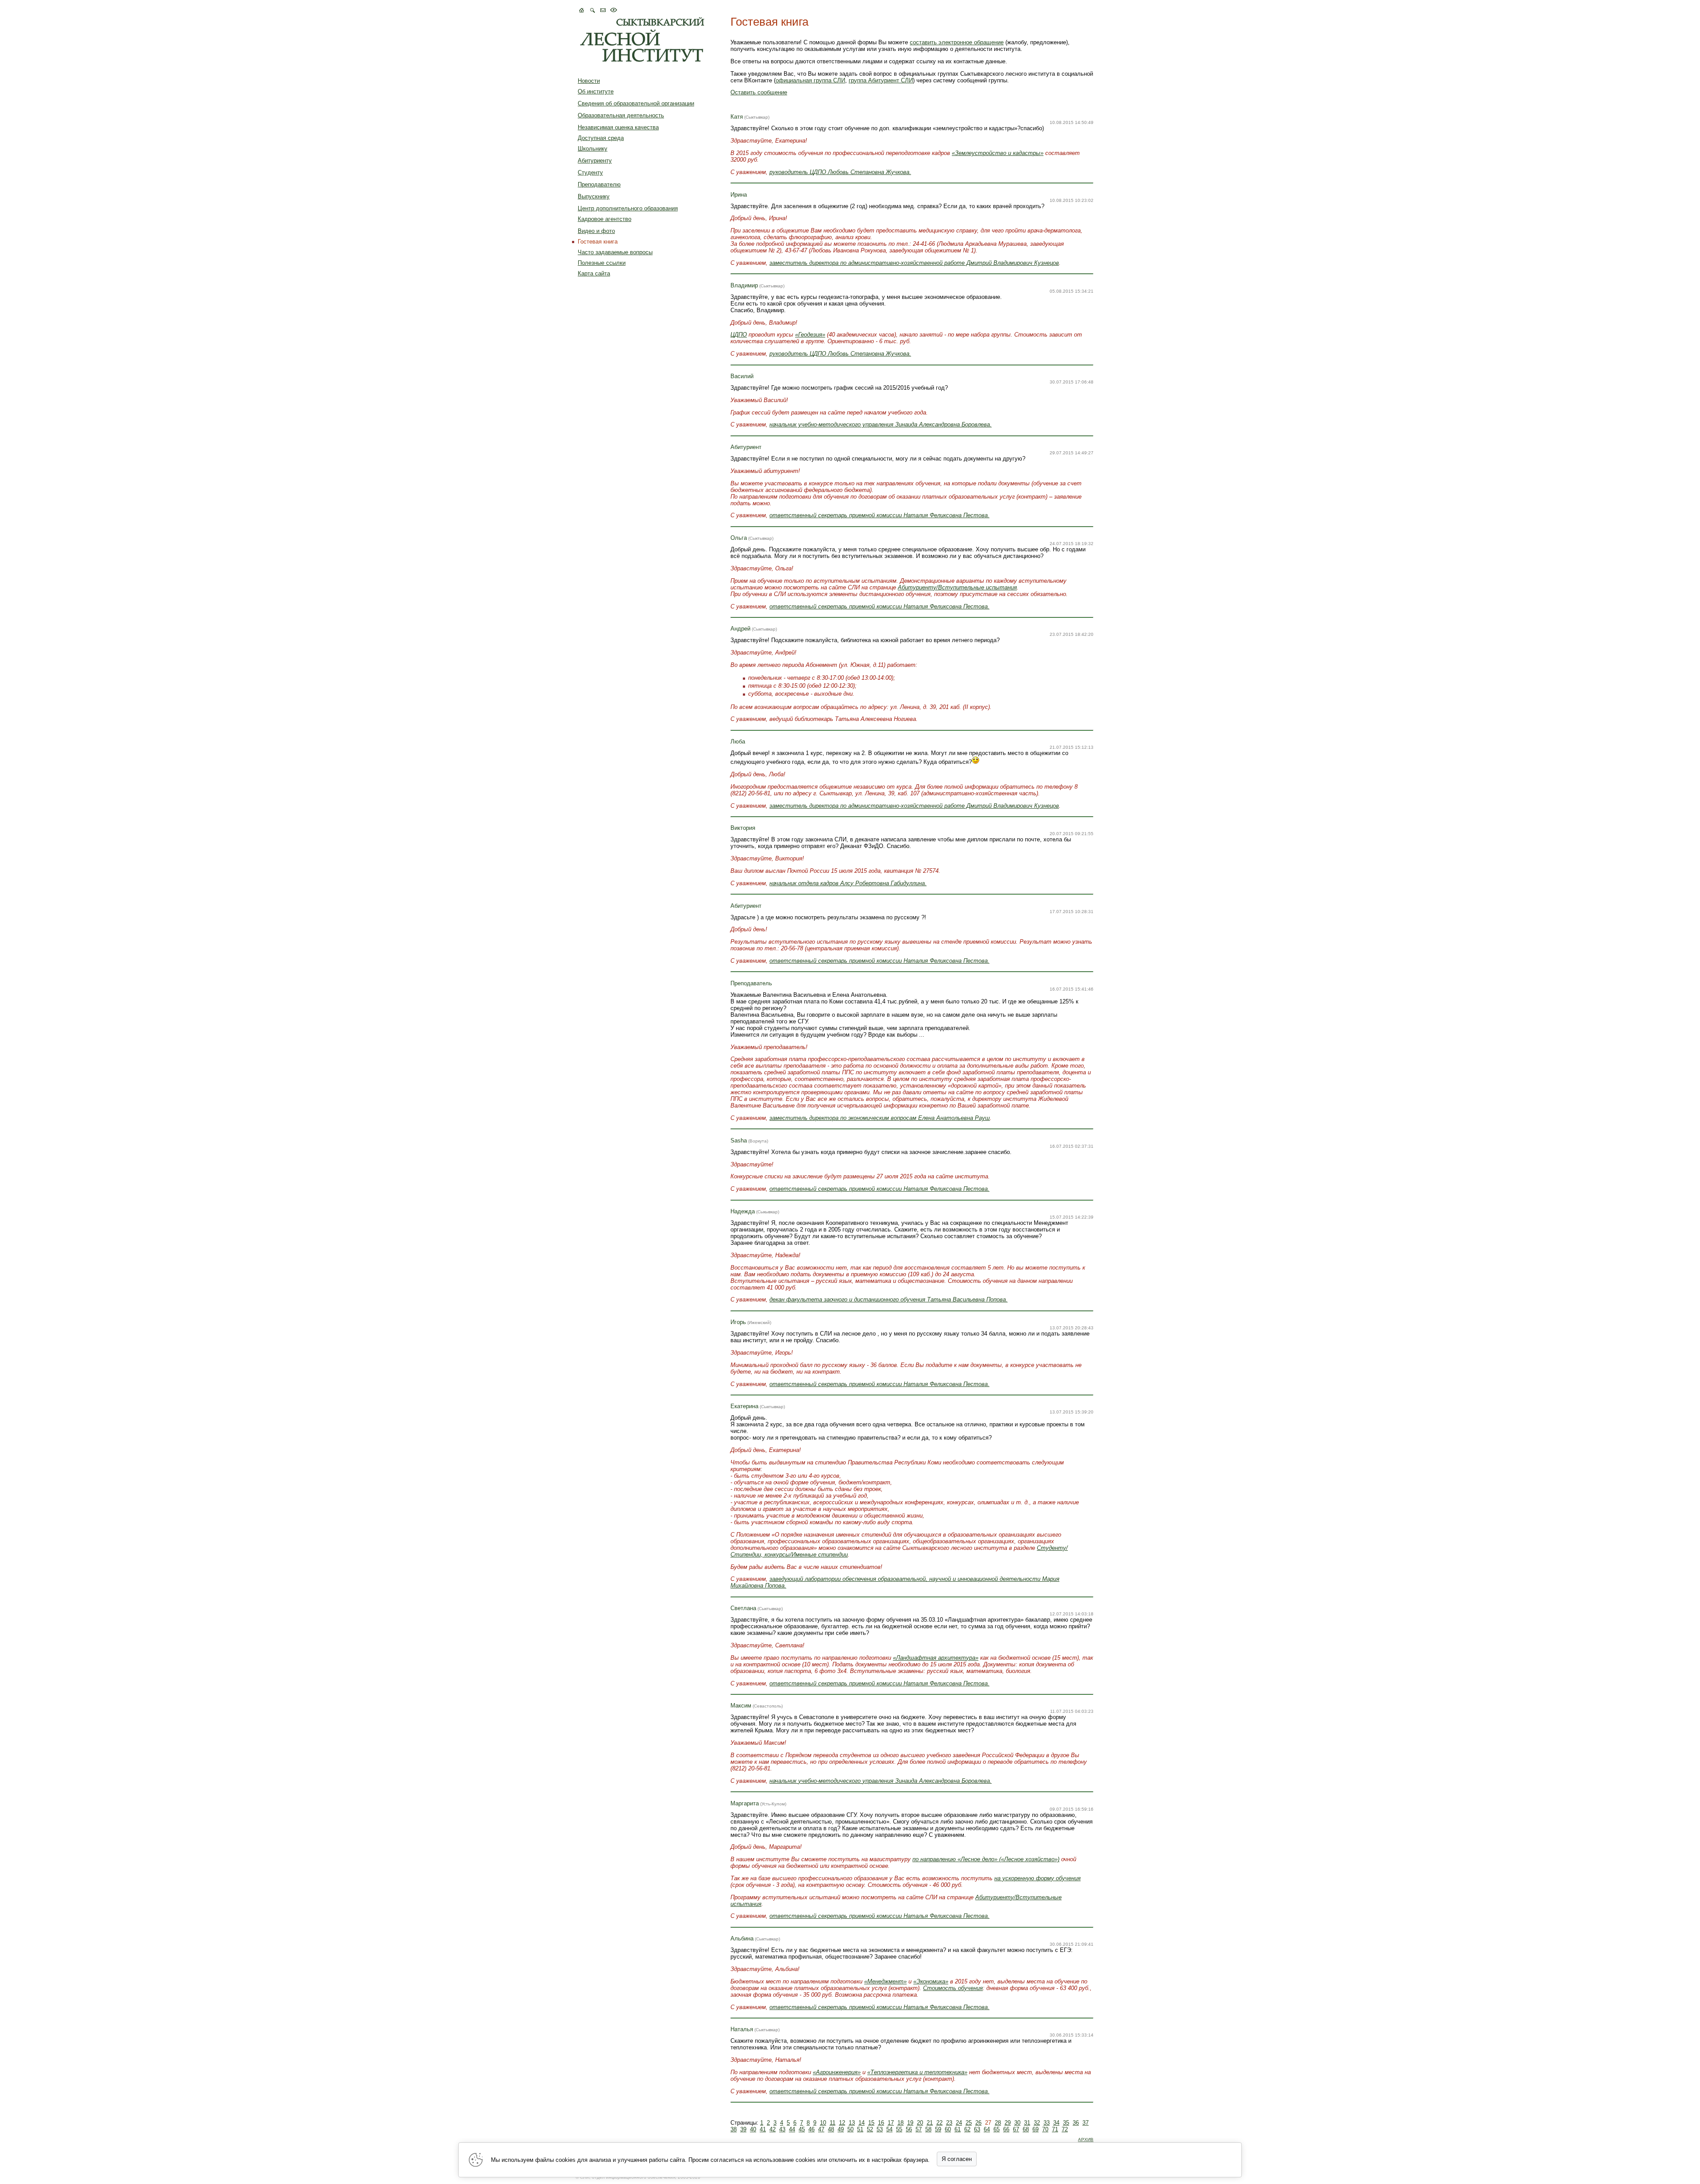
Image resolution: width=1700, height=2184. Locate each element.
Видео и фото (596, 231)
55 (899, 2129)
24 (959, 2123)
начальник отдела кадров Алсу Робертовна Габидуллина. (848, 883)
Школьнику (593, 149)
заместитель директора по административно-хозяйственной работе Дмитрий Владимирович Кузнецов (914, 263)
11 (833, 2123)
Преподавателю (599, 184)
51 (860, 2129)
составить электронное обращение (957, 42)
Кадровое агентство (605, 219)
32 (1037, 2123)
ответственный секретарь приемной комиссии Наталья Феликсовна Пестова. (879, 1916)
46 (811, 2129)
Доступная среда (601, 138)
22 (939, 2123)
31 (1027, 2123)
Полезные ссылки (602, 263)
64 (987, 2129)
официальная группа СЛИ (810, 80)
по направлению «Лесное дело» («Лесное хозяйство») (986, 1859)
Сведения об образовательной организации (636, 103)
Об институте (596, 91)
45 (802, 2129)
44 (792, 2129)
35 (1066, 2123)
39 (743, 2129)
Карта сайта (594, 273)
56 (909, 2129)
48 (831, 2129)
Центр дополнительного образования (628, 208)
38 (734, 2129)
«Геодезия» (810, 335)
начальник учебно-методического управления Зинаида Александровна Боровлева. (881, 424)
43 (782, 2129)
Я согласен (957, 2159)
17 (891, 2123)
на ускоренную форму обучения (1037, 1878)
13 (852, 2123)
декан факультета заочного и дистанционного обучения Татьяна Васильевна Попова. (889, 1299)
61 (958, 2129)
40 (753, 2129)
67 (1016, 2129)
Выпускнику (594, 196)
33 (1047, 2123)
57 (919, 2129)
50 (850, 2129)
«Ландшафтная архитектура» (936, 1658)
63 (977, 2129)
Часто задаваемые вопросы (615, 252)
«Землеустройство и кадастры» (998, 153)
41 (763, 2129)
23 (949, 2123)
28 (998, 2123)
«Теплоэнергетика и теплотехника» (917, 2072)
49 (841, 2129)
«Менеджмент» (885, 1981)
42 (773, 2129)
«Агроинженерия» (837, 2072)
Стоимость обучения (953, 1988)
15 (871, 2123)
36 (1076, 2123)
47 (821, 2129)
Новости (589, 81)
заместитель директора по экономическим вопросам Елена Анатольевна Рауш (880, 1118)
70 (1045, 2129)
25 (969, 2123)
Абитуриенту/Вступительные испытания (957, 587)
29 (1008, 2123)
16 (881, 2123)
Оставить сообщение (759, 92)
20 (920, 2123)
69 (1035, 2129)
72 (1065, 2129)
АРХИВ (1086, 2139)
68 (1026, 2129)
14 (862, 2123)
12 (842, 2123)
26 (978, 2123)
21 (930, 2123)
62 (967, 2129)
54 (889, 2129)
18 (900, 2123)
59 (938, 2129)
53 (880, 2129)
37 (1086, 2123)
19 (910, 2123)
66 (1006, 2129)
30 (1017, 2123)
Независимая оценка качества (618, 127)
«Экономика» (931, 1981)
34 (1056, 2123)
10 (823, 2123)
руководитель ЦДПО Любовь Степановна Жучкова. (840, 172)
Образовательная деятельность (621, 115)
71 (1055, 2129)
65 (997, 2129)
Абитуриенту (595, 161)
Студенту (590, 172)
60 (948, 2129)
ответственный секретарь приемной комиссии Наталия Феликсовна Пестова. (879, 515)
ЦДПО (739, 335)
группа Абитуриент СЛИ (881, 80)
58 (928, 2129)
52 (870, 2129)
